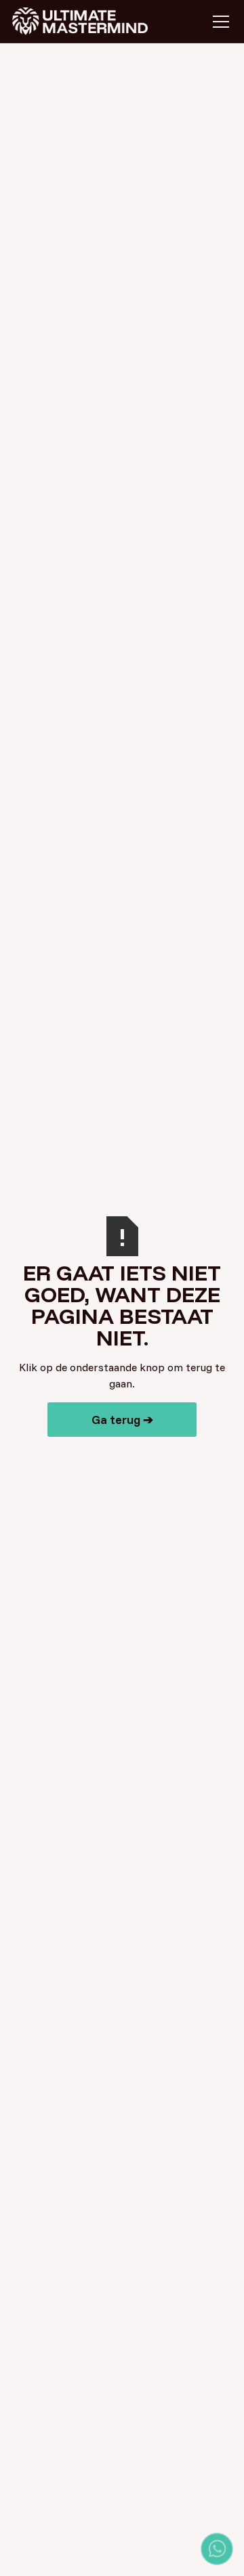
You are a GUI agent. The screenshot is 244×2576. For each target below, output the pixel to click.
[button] (218, 22)
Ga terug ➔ (122, 1420)
